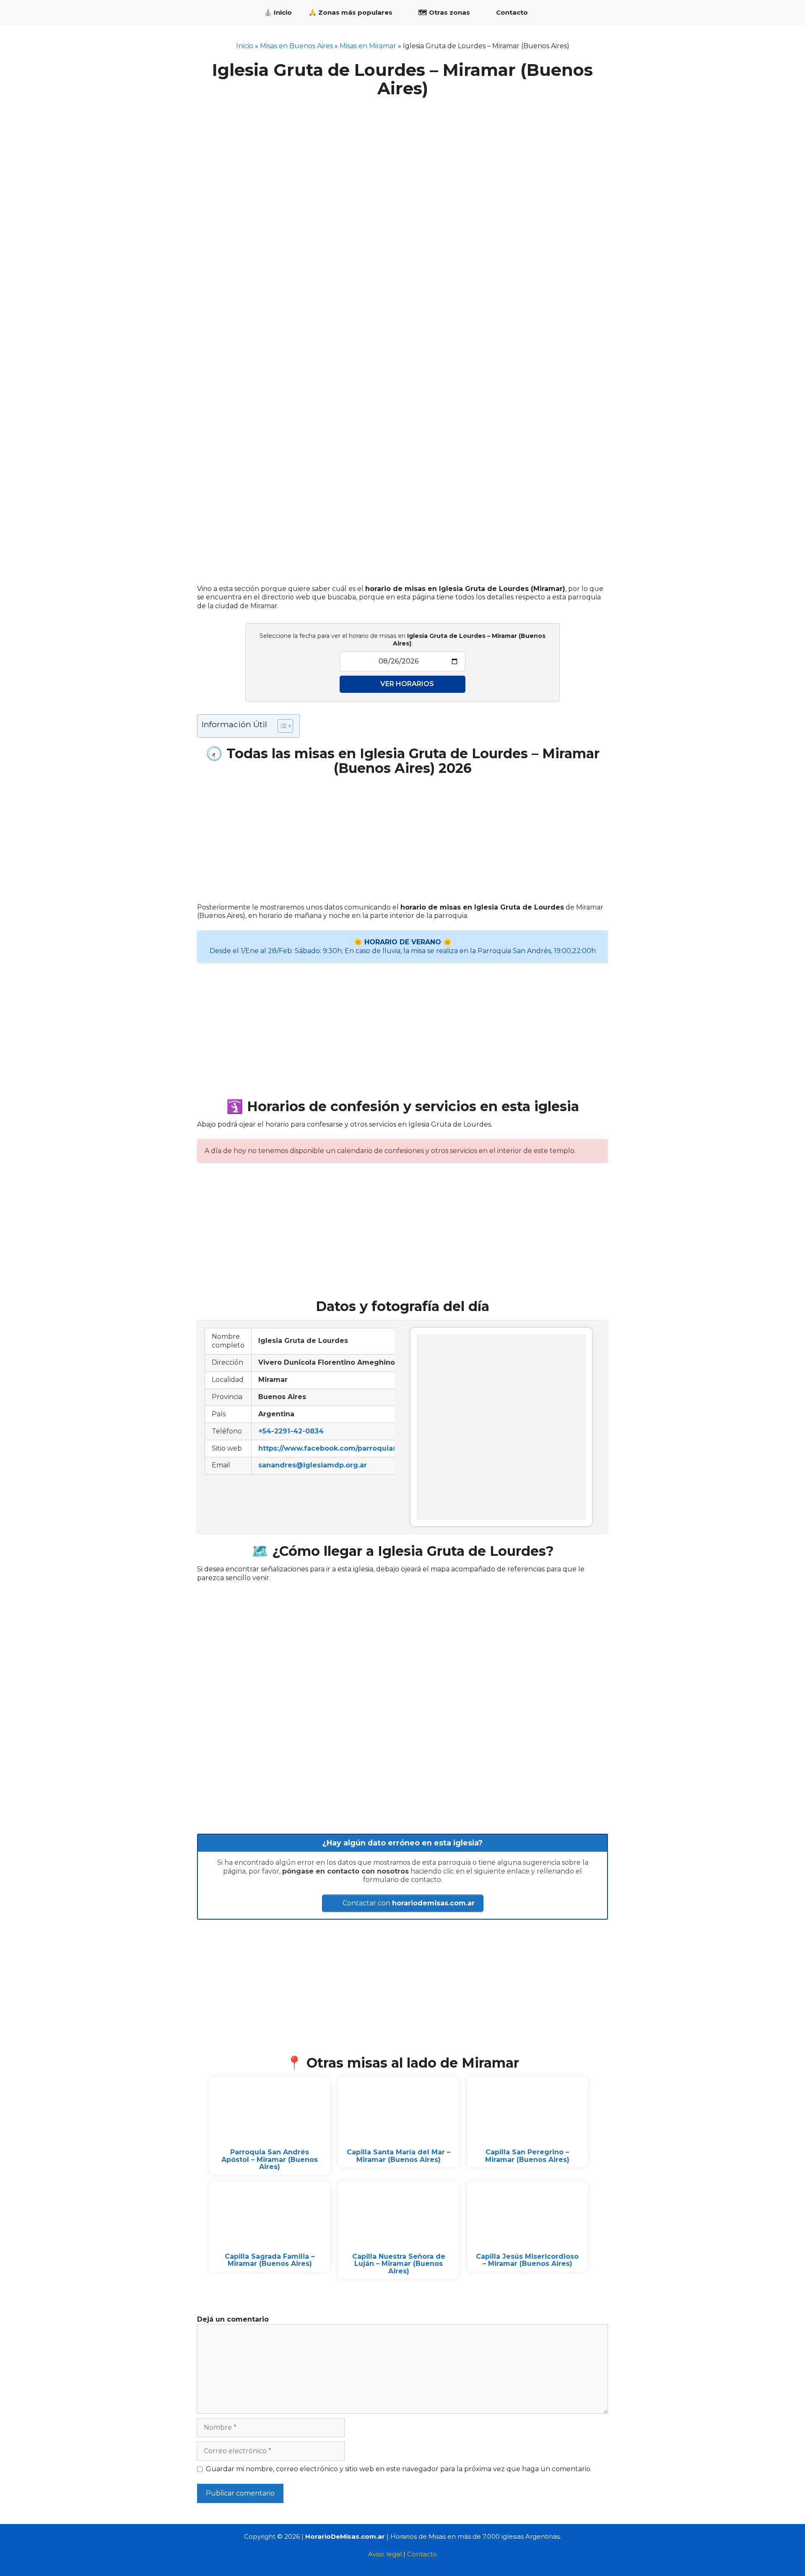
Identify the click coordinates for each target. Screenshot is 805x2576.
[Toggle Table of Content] (281, 726)
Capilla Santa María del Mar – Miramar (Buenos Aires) (399, 2156)
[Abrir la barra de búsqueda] (596, 13)
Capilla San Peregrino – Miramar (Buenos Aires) (527, 2156)
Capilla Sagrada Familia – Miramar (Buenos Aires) (270, 2260)
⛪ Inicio (278, 12)
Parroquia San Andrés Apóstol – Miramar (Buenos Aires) (270, 2159)
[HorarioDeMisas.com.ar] (224, 13)
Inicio (245, 46)
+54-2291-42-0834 (291, 1431)
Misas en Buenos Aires (296, 46)
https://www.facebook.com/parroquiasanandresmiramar (360, 1448)
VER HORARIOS (407, 684)
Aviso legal (385, 2554)
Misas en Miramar (368, 46)
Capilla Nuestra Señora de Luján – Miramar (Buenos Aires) (399, 2264)
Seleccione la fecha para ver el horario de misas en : (402, 640)
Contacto (512, 12)
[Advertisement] (402, 160)
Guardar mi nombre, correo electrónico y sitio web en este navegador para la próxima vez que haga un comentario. (399, 2469)
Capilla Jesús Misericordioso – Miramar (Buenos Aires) (527, 2260)
